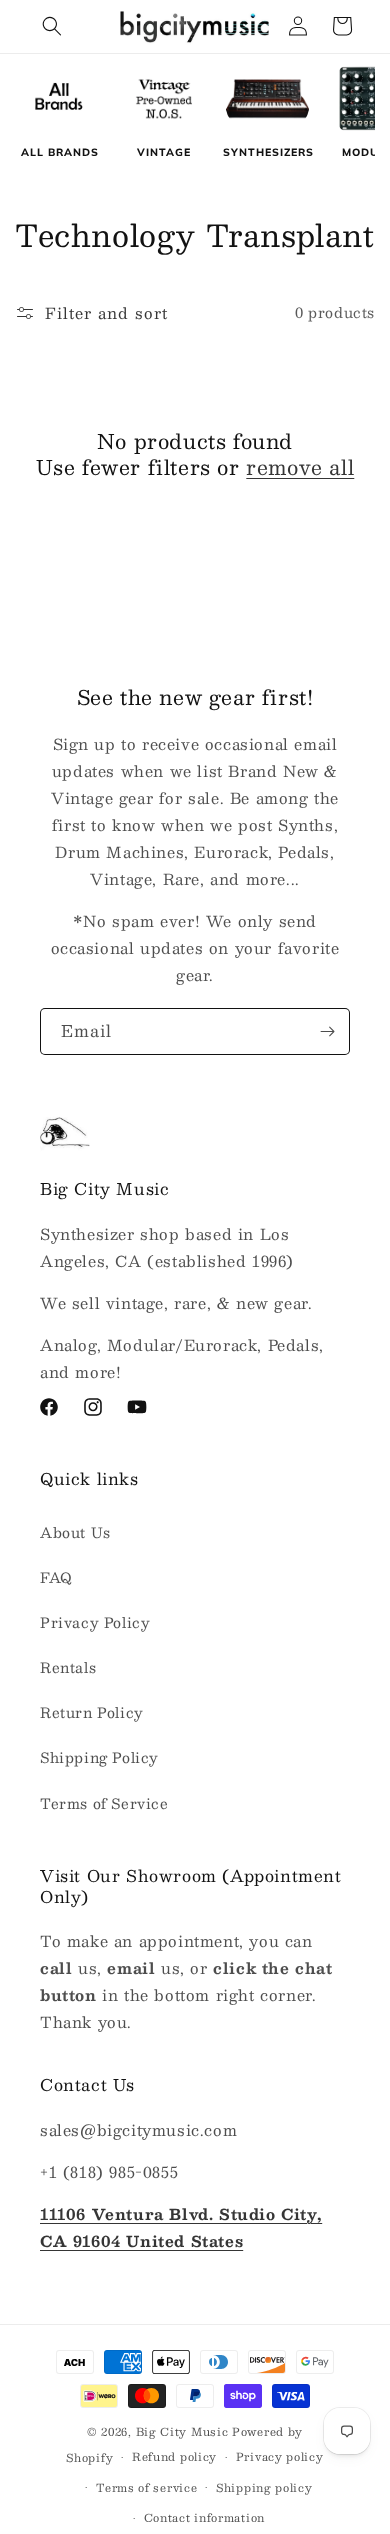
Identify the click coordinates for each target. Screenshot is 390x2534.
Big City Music (182, 2431)
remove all (300, 467)
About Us (75, 1532)
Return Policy (92, 1712)
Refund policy (174, 2456)
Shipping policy (264, 2487)
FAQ (56, 1577)
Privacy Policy (95, 1622)
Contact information (204, 2517)
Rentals (68, 1667)
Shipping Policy (99, 1757)
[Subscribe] (327, 1031)
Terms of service (146, 2487)
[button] (52, 26)
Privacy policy (280, 2456)
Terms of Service (104, 1803)
